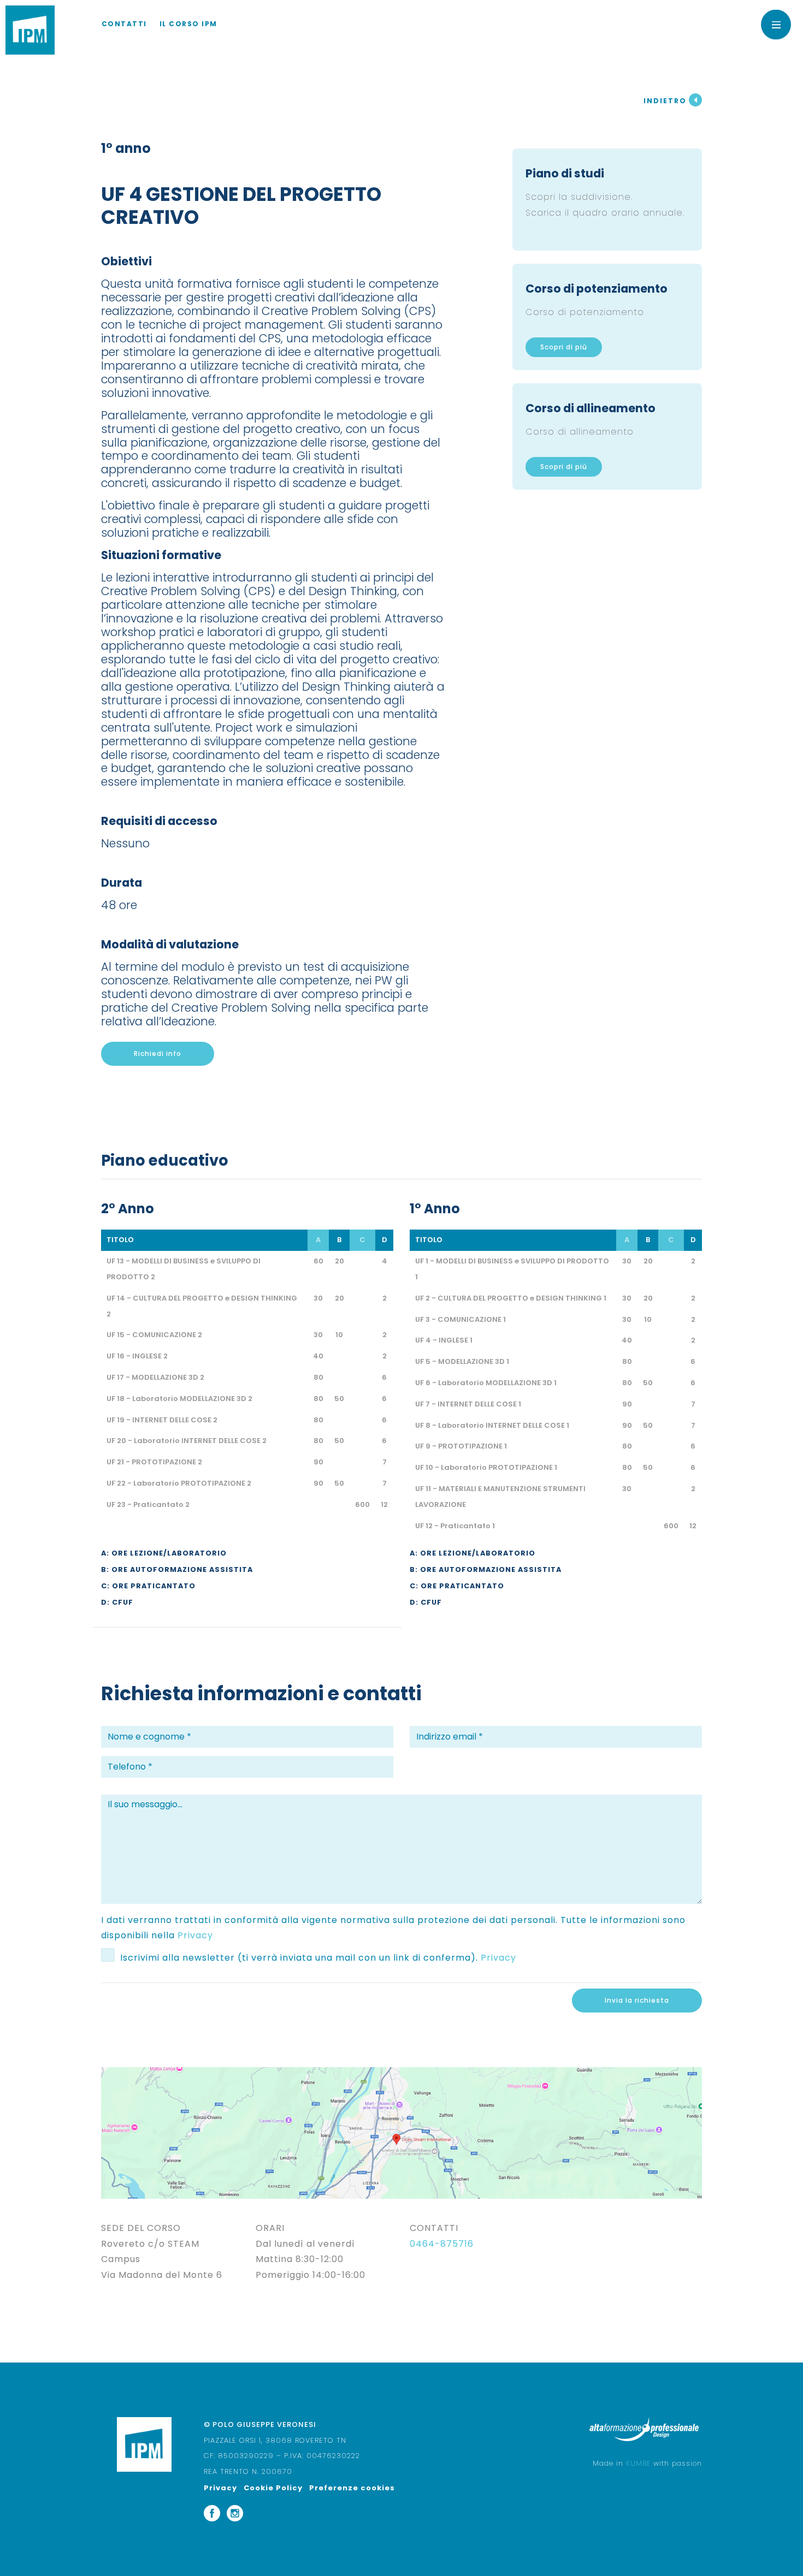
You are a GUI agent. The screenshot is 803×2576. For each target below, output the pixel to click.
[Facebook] (212, 2512)
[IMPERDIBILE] (30, 30)
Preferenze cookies (352, 2488)
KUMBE (638, 2463)
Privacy (195, 1935)
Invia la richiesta (637, 2000)
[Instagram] (235, 2512)
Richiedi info (158, 1053)
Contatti (124, 24)
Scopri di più (564, 347)
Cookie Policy (273, 2488)
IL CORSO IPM (188, 24)
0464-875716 (442, 2244)
